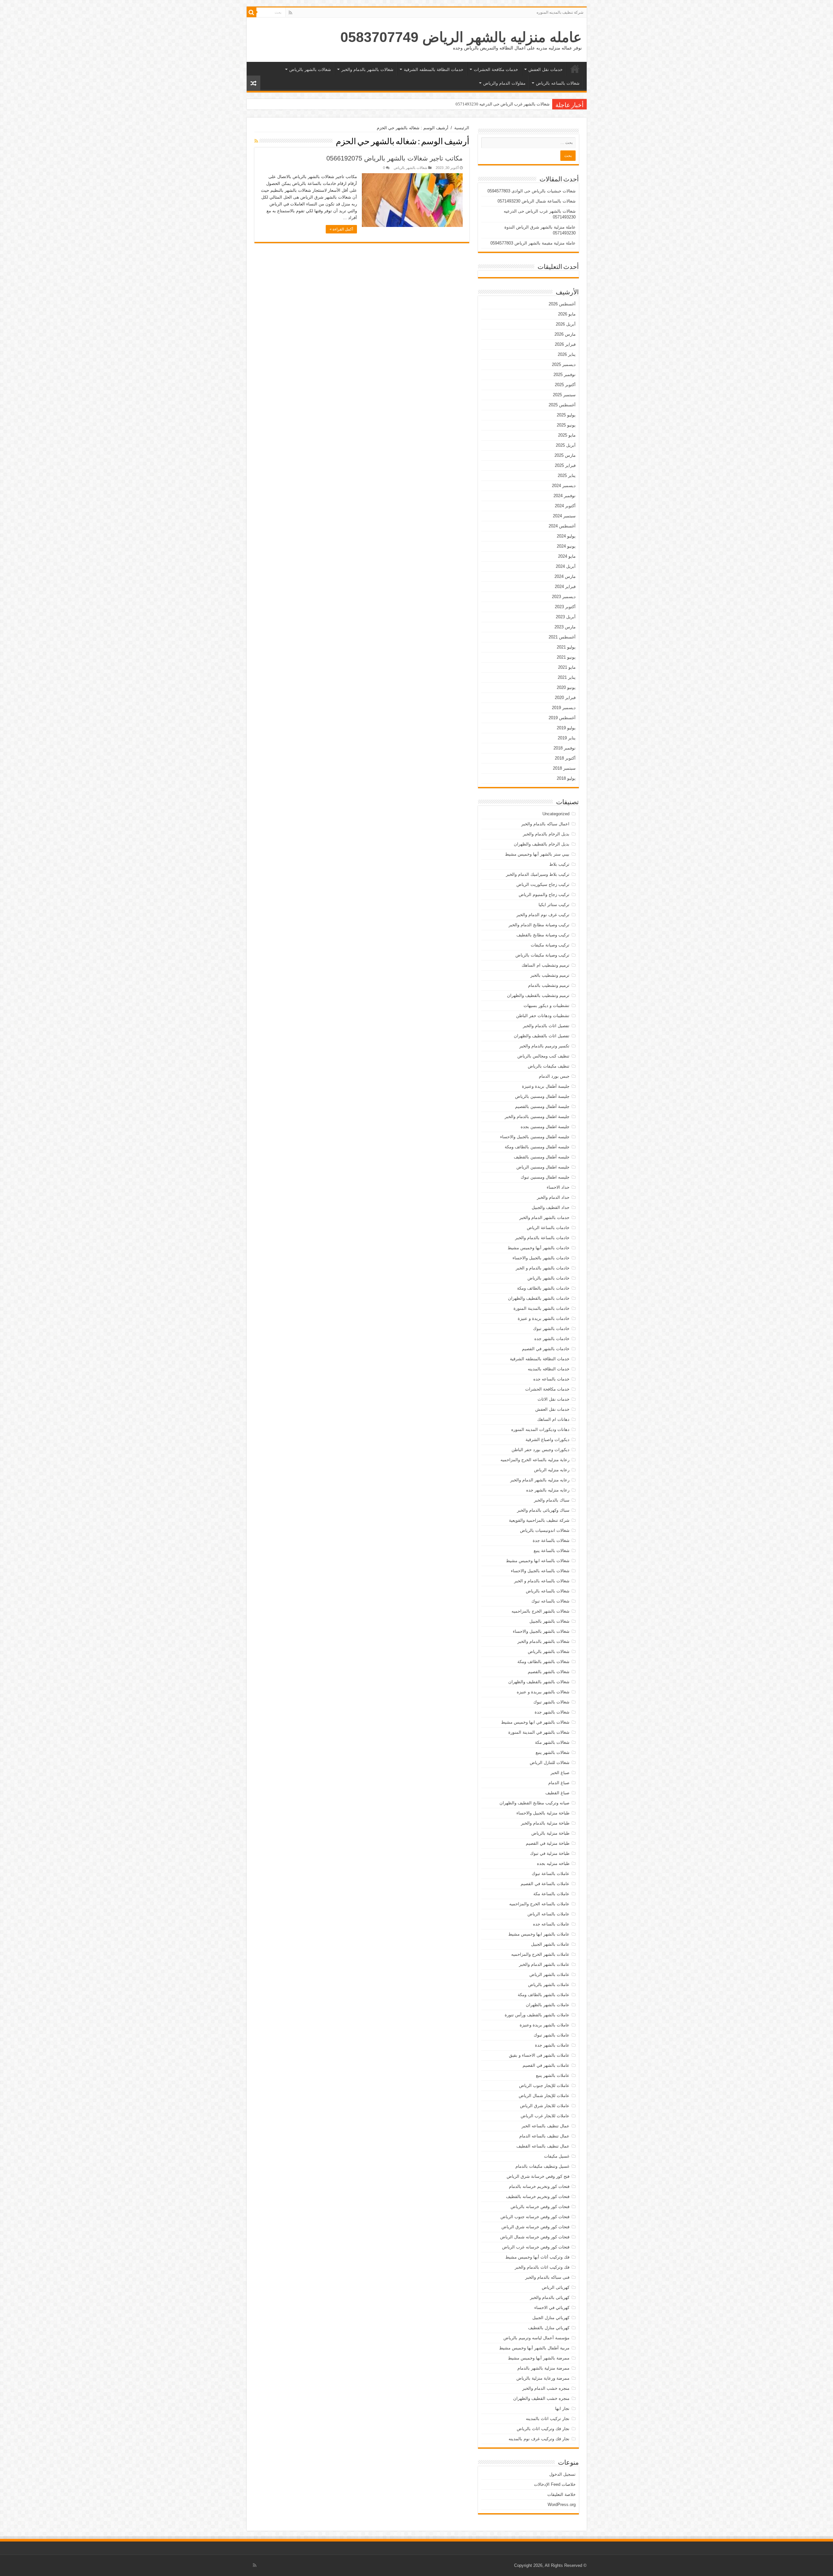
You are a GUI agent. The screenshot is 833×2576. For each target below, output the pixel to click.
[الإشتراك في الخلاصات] (256, 141)
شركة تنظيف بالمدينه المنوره (560, 12)
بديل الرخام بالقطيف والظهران (542, 844)
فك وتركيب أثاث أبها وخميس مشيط (537, 2257)
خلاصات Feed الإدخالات (555, 2484)
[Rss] (290, 13)
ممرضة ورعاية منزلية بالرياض (543, 2378)
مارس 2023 (565, 627)
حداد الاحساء (558, 1187)
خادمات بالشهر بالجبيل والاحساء (541, 1258)
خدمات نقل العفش (546, 70)
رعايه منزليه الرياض (552, 1470)
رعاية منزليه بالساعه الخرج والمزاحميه (535, 1460)
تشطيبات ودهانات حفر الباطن (543, 1016)
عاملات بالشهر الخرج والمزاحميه (540, 1954)
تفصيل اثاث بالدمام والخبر (546, 1026)
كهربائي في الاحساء (552, 2308)
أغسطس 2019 (562, 718)
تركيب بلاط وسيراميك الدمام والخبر (538, 874)
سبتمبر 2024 (564, 516)
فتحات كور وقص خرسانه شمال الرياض (535, 2237)
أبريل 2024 (566, 566)
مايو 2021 (567, 667)
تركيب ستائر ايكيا (554, 905)
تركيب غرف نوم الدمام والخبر (543, 915)
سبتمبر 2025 (564, 395)
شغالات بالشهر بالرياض (310, 70)
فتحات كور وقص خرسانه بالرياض (540, 2207)
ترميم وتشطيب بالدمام (549, 985)
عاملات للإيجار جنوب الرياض (544, 2086)
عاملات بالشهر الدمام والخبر (544, 1964)
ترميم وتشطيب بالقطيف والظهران (538, 995)
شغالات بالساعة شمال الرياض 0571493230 (537, 201)
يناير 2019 (567, 738)
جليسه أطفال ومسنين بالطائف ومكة (537, 1147)
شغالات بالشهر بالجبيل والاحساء (541, 1631)
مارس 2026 (565, 334)
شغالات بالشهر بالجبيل (549, 1621)
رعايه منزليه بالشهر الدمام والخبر (540, 1480)
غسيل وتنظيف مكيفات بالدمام (542, 2166)
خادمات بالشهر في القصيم (546, 1349)
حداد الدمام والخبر (553, 1197)
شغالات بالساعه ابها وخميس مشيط (538, 1561)
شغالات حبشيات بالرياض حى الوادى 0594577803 (532, 191)
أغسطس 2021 (562, 637)
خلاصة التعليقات (561, 2494)
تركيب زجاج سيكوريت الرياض (543, 884)
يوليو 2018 (566, 778)
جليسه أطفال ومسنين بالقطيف (542, 1157)
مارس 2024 (565, 576)
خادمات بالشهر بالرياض (548, 1278)
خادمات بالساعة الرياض (548, 1228)
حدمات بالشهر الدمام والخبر (544, 1218)
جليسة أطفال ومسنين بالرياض (542, 1096)
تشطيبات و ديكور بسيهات (546, 1006)
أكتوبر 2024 (565, 506)
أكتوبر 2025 (565, 385)
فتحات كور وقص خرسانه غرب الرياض (536, 2247)
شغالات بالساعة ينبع (552, 1551)
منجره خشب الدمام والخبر (546, 2388)
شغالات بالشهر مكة (552, 1742)
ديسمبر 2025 (564, 364)
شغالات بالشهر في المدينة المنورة (539, 1732)
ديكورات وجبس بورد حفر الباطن (540, 1450)
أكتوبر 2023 (565, 607)
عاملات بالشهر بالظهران (548, 2005)
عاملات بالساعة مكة (551, 1894)
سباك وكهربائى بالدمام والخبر (543, 1510)
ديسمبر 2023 (564, 597)
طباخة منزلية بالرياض (550, 1833)
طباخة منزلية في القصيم (548, 1843)
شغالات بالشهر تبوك (551, 1702)
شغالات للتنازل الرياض (550, 1763)
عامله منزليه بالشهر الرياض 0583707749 (461, 37)
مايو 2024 (567, 556)
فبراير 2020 (565, 698)
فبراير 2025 (565, 465)
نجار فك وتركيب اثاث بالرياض (543, 2429)
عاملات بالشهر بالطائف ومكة (544, 1995)
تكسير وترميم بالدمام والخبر (544, 1046)
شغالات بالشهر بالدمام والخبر (367, 70)
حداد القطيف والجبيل (551, 1207)
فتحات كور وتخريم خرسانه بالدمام (539, 2186)
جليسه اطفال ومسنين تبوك (545, 1177)
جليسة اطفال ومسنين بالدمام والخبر (537, 1117)
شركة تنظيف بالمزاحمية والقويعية (539, 1520)
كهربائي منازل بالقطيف (549, 2328)
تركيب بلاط (559, 864)
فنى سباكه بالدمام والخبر (547, 2277)
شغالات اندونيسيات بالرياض (545, 1530)
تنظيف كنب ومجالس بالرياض (543, 1056)
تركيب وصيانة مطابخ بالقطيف (543, 935)
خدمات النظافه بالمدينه (549, 1369)
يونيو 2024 (566, 546)
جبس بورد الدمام (554, 1076)
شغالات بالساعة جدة (551, 1540)
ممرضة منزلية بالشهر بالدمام (543, 2368)
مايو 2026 (567, 314)
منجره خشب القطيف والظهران (541, 2398)
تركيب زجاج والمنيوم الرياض (544, 895)
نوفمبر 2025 (565, 375)
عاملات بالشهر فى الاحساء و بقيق (539, 2055)
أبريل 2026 (566, 324)
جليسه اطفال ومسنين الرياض (543, 1167)
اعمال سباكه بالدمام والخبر (545, 824)
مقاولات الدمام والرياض (504, 83)
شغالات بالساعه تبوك (550, 1601)
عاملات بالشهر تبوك (552, 2035)
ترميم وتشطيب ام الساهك (546, 965)
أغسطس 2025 (562, 405)
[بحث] (252, 12)
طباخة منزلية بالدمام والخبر (545, 1823)
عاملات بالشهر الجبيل (550, 1944)
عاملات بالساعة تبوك (551, 1874)
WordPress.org (562, 2505)
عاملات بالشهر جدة (552, 2045)
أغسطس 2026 (562, 304)
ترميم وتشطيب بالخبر (550, 975)
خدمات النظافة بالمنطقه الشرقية (434, 70)
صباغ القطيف (557, 1793)
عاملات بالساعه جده (551, 1924)
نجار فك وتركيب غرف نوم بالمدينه (539, 2439)
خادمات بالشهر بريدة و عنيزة (544, 1318)
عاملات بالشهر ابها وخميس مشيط (539, 1934)
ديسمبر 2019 (564, 708)
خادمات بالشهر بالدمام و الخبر (543, 1268)
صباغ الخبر (560, 1773)
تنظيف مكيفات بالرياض (549, 1066)
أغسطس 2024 (562, 526)
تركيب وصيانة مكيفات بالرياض (542, 955)
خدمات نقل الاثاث (553, 1399)
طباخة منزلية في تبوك (550, 1853)
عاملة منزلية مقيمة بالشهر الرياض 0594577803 (533, 243)
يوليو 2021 (566, 647)
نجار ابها (562, 2408)
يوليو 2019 (566, 728)
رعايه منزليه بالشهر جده (548, 1490)
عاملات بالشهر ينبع (553, 2075)
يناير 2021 (567, 677)
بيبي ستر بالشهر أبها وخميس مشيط (537, 854)
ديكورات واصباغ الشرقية (547, 1440)
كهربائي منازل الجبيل (551, 2318)
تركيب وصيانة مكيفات (550, 945)
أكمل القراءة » (341, 229)
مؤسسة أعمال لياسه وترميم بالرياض (536, 2338)
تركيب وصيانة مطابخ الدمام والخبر (539, 925)
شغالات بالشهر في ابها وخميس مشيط (535, 1722)
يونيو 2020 (566, 687)
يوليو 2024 (566, 536)
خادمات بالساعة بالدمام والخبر (542, 1238)
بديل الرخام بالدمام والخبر (546, 834)
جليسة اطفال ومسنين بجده (545, 1127)
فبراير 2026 (565, 344)
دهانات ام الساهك (553, 1419)
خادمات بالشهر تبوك (551, 1329)
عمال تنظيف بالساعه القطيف (543, 2146)
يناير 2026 (567, 354)
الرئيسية (575, 69)
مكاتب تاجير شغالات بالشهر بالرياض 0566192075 (395, 158)
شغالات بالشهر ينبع (553, 1752)
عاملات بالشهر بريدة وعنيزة (545, 2025)
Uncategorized (556, 814)
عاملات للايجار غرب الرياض (545, 2116)
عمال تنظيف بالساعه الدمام (544, 2136)
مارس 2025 (565, 455)
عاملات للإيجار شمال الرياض (544, 2096)
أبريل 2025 (566, 445)
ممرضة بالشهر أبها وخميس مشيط (539, 2358)
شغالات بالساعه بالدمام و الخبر (542, 1581)
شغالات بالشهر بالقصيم (549, 1672)
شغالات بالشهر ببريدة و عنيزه (543, 1692)
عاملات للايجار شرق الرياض (545, 2106)
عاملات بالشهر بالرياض (549, 1985)
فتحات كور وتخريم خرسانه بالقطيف (538, 2197)
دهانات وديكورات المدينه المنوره (540, 1429)
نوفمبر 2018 (565, 748)
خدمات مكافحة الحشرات (496, 70)
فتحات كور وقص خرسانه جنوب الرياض (535, 2217)
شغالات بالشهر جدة (552, 1712)
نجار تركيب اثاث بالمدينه (548, 2419)
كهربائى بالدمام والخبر (550, 2297)
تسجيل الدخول (562, 2474)
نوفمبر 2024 (565, 496)
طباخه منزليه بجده (553, 1863)
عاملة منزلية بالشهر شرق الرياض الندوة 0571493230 (503, 104)
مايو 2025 (567, 435)
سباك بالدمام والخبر (552, 1500)
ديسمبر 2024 (564, 486)
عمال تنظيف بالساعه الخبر (546, 2126)
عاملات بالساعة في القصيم (545, 1884)
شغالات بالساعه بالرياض (558, 83)
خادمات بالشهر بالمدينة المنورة (541, 1308)
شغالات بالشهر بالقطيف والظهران (539, 1682)
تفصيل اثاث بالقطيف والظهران (542, 1036)
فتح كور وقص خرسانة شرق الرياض (538, 2176)
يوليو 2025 (566, 415)
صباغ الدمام (559, 1783)
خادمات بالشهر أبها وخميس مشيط (539, 1248)
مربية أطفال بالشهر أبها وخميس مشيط (534, 2348)
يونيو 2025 (566, 425)
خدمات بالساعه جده (551, 1379)
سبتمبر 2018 (564, 768)
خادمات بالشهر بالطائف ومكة (543, 1288)
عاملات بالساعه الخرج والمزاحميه (539, 1904)
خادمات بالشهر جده (552, 1339)
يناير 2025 (567, 476)
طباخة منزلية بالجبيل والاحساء (543, 1813)
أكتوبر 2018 (565, 758)
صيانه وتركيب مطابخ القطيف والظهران (534, 1803)
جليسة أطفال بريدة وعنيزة (546, 1086)
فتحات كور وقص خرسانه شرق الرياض (535, 2227)
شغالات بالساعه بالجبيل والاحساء (540, 1571)
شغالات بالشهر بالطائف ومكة (543, 1662)
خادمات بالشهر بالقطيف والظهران (539, 1298)
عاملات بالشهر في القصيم (546, 2065)
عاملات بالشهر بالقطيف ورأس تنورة (537, 2015)
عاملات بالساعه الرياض (548, 1914)
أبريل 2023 (566, 617)
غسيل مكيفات (557, 2156)
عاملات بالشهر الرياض (549, 1974)
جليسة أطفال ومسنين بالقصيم (542, 1106)
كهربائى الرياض (556, 2287)
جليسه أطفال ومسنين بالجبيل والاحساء (535, 1137)
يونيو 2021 (566, 657)
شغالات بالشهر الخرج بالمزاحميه (540, 1611)
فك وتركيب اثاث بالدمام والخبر (542, 2267)
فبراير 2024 (565, 587)
